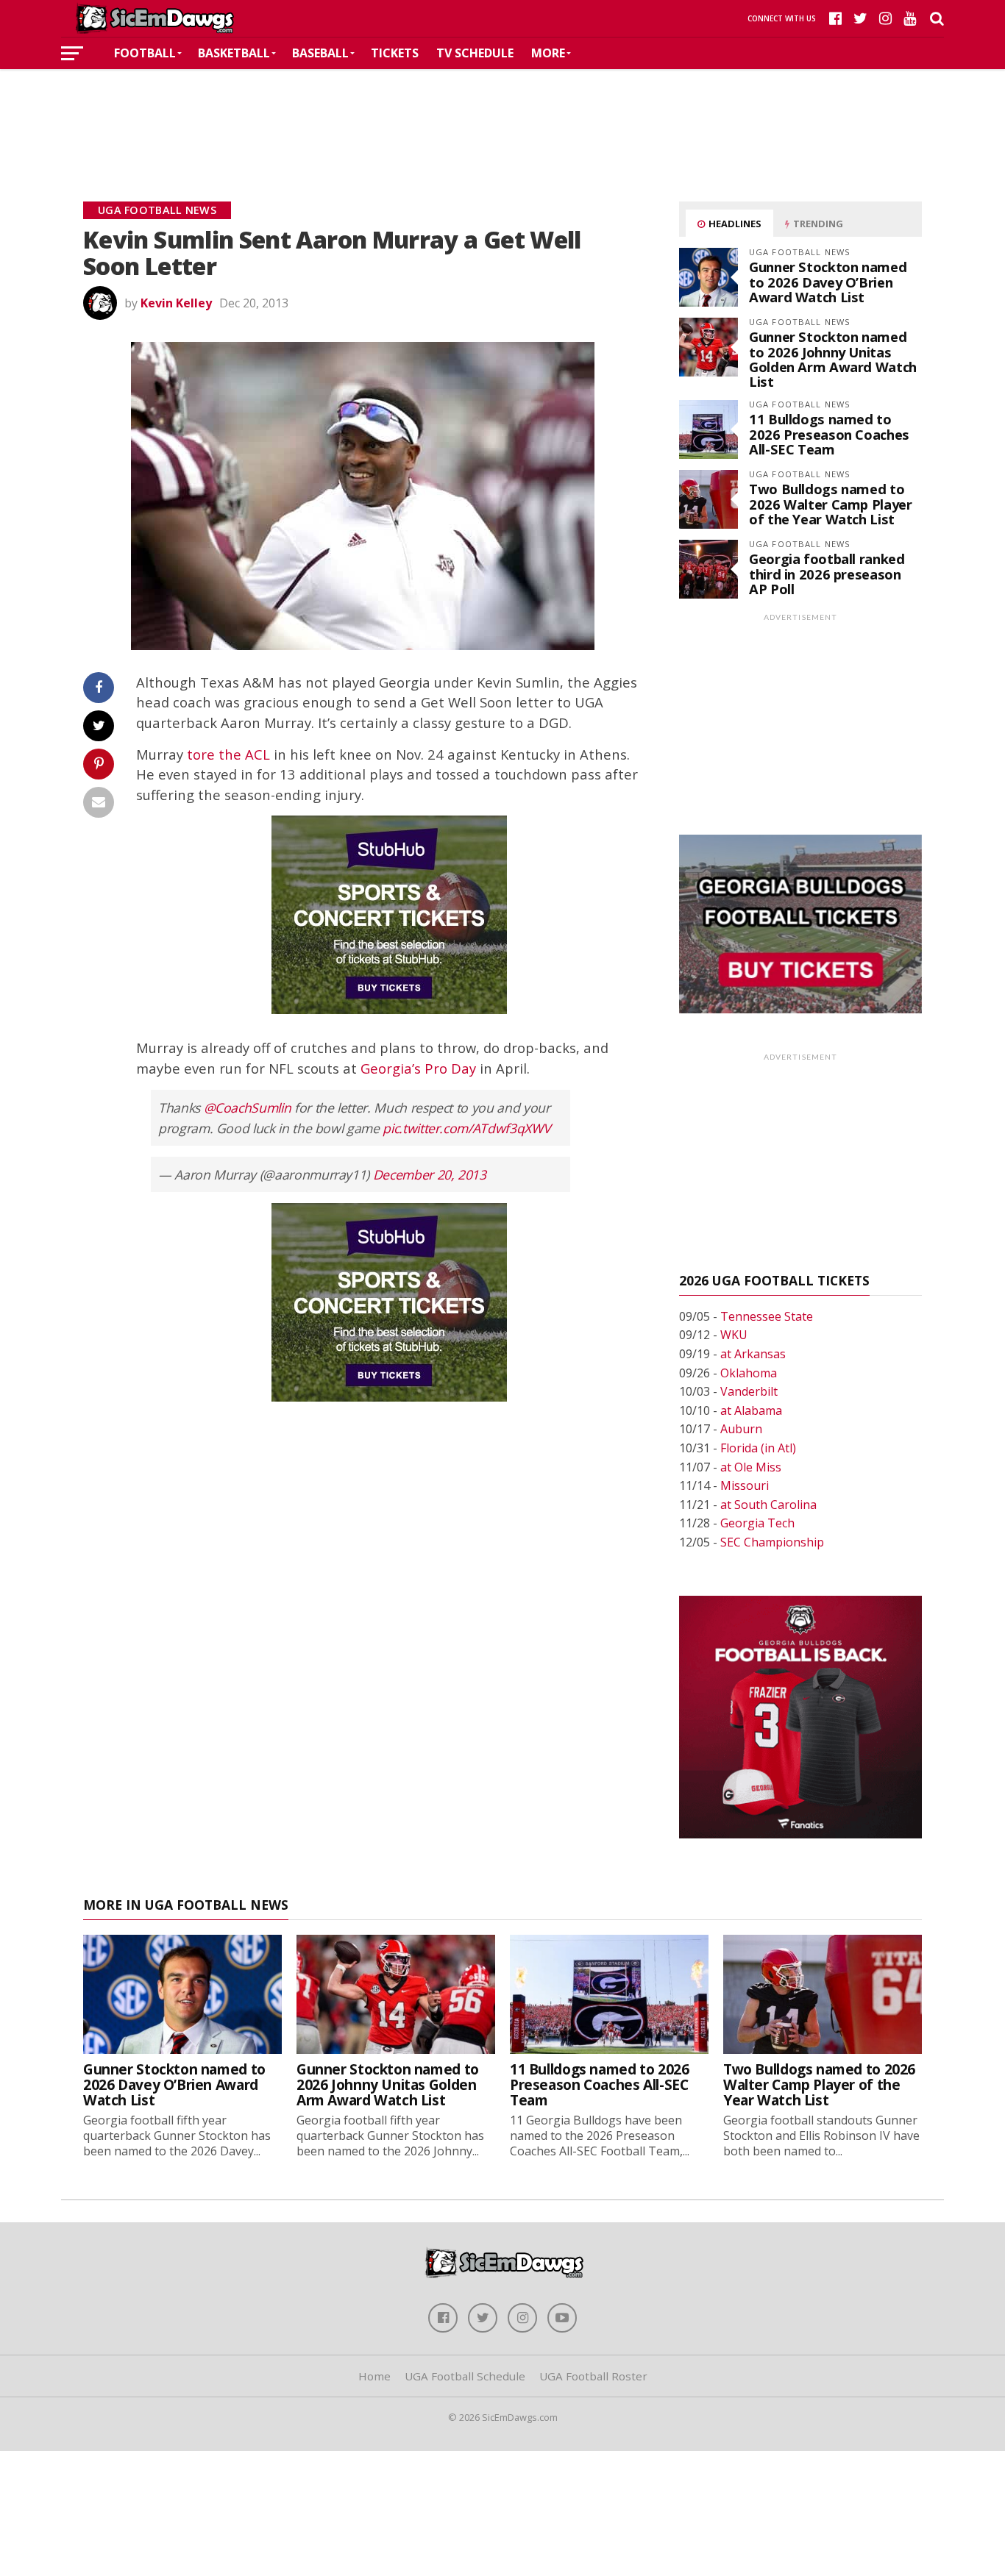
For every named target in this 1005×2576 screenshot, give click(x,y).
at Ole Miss (751, 1467)
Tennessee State (767, 1316)
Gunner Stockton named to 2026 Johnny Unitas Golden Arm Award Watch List (833, 359)
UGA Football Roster (593, 2376)
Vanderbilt (749, 1391)
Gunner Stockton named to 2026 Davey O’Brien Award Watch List (828, 281)
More (548, 53)
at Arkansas (753, 1354)
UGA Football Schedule (465, 2376)
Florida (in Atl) (758, 1448)
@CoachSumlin (248, 1107)
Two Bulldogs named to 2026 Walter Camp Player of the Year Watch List (831, 503)
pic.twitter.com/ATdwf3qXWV (466, 1128)
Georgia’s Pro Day (418, 1068)
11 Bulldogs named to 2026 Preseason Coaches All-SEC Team (829, 434)
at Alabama (751, 1410)
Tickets (395, 53)
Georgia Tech (757, 1523)
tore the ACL (228, 754)
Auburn (741, 1429)
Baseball (320, 53)
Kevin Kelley (176, 303)
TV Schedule (475, 53)
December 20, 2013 (430, 1174)
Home (374, 2376)
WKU (734, 1335)
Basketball (234, 53)
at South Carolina (768, 1505)
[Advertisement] (502, 113)
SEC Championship (772, 1542)
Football (145, 53)
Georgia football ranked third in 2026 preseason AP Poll (827, 573)
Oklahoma (749, 1373)
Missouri (745, 1485)
